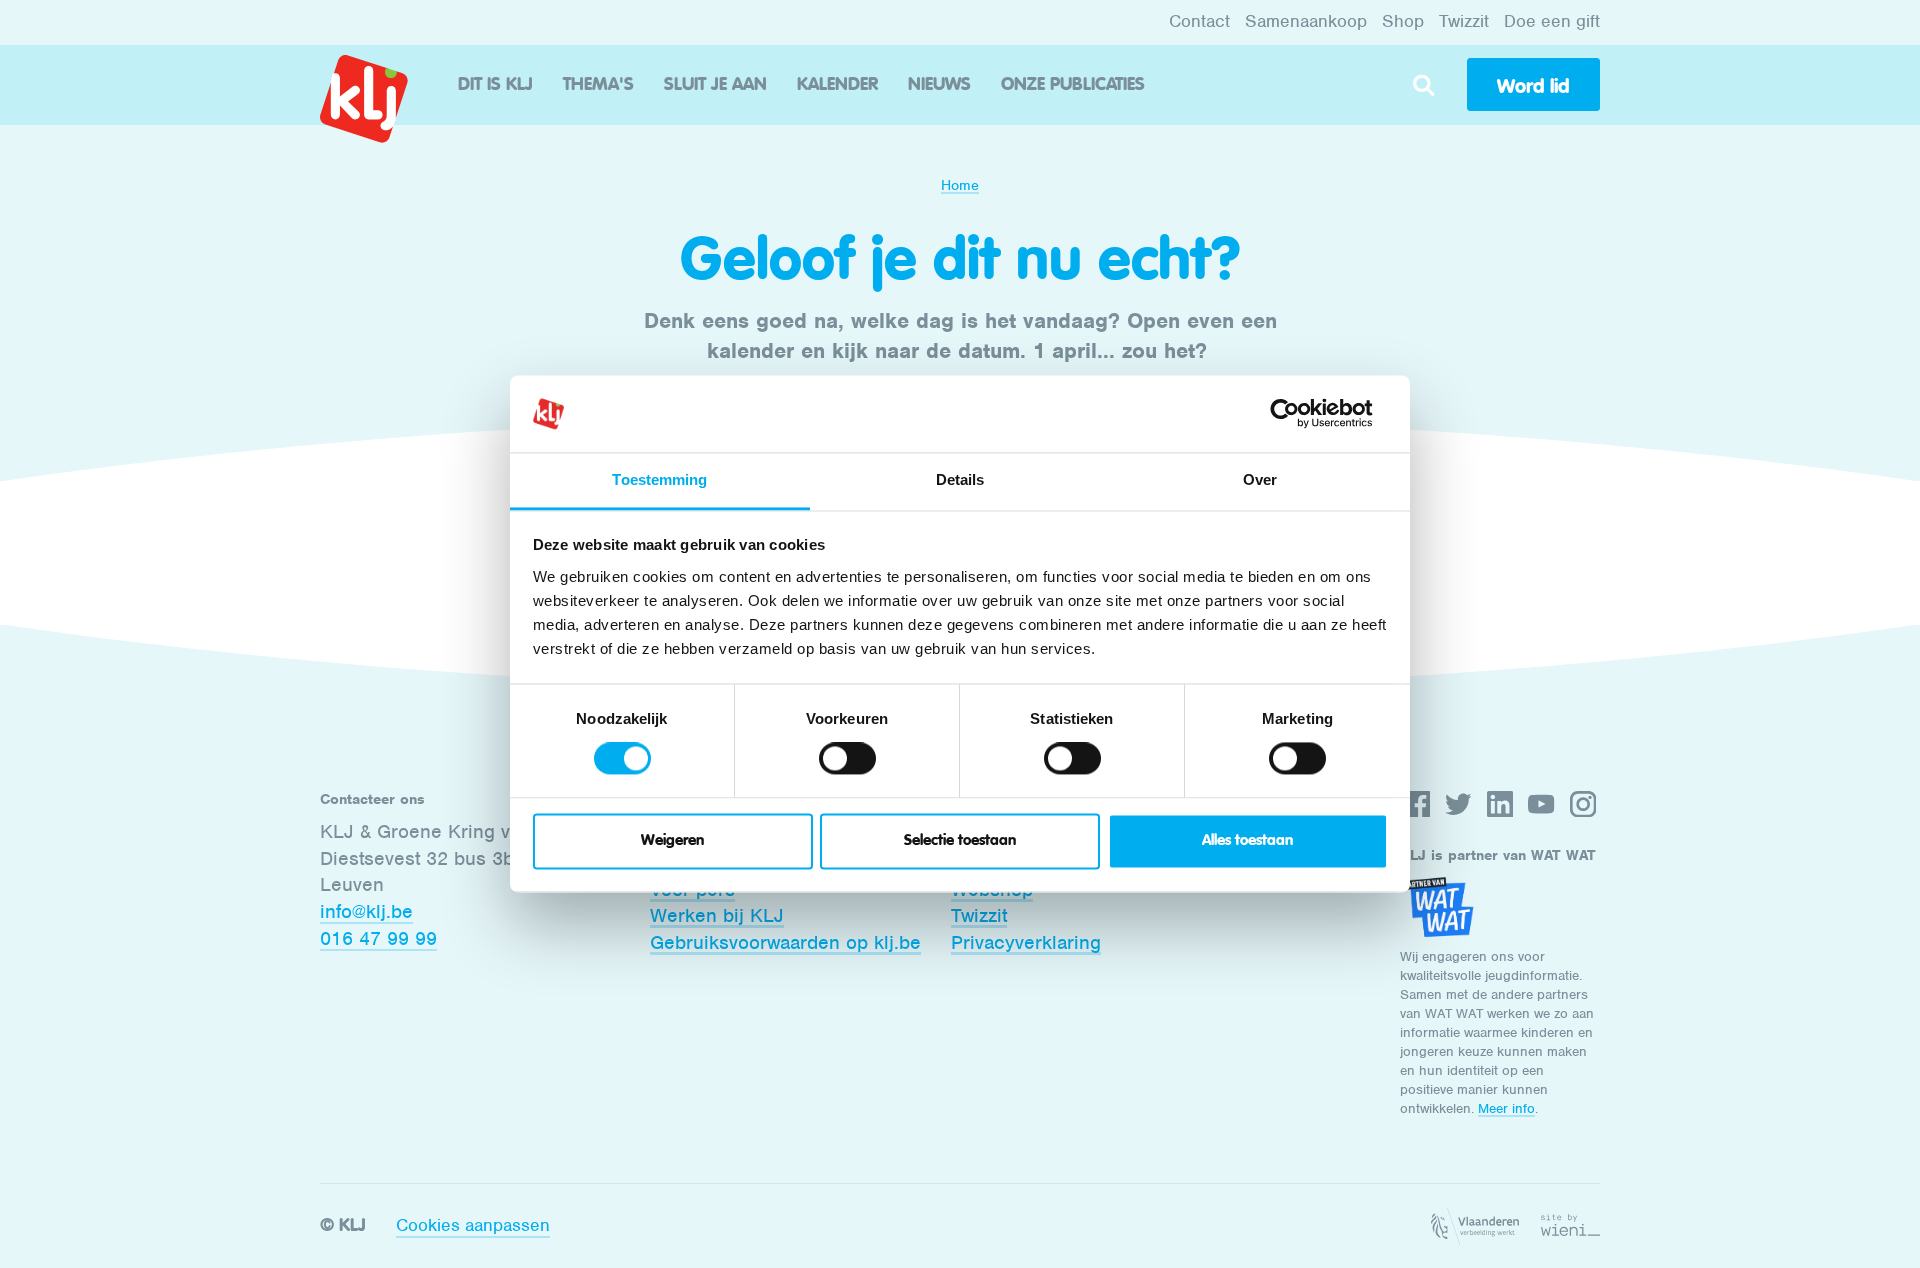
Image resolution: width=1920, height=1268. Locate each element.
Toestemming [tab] (659, 479)
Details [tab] (960, 479)
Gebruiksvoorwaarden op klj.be (785, 942)
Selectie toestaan (960, 840)
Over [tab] (1260, 479)
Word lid (1533, 86)
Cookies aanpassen (473, 1225)
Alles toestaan (1247, 840)
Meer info (1506, 1108)
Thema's (598, 85)
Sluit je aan (715, 85)
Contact (1199, 21)
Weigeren (672, 840)
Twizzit (1464, 21)
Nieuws (939, 85)
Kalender (837, 85)
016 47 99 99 (378, 938)
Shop (1403, 21)
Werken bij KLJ (717, 915)
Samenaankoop (1306, 21)
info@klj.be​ (366, 911)
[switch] (847, 759)
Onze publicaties (1073, 85)
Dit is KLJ (495, 85)
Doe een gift (1552, 21)
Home (960, 185)
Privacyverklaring (1026, 942)
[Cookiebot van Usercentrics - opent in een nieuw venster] (1300, 414)
